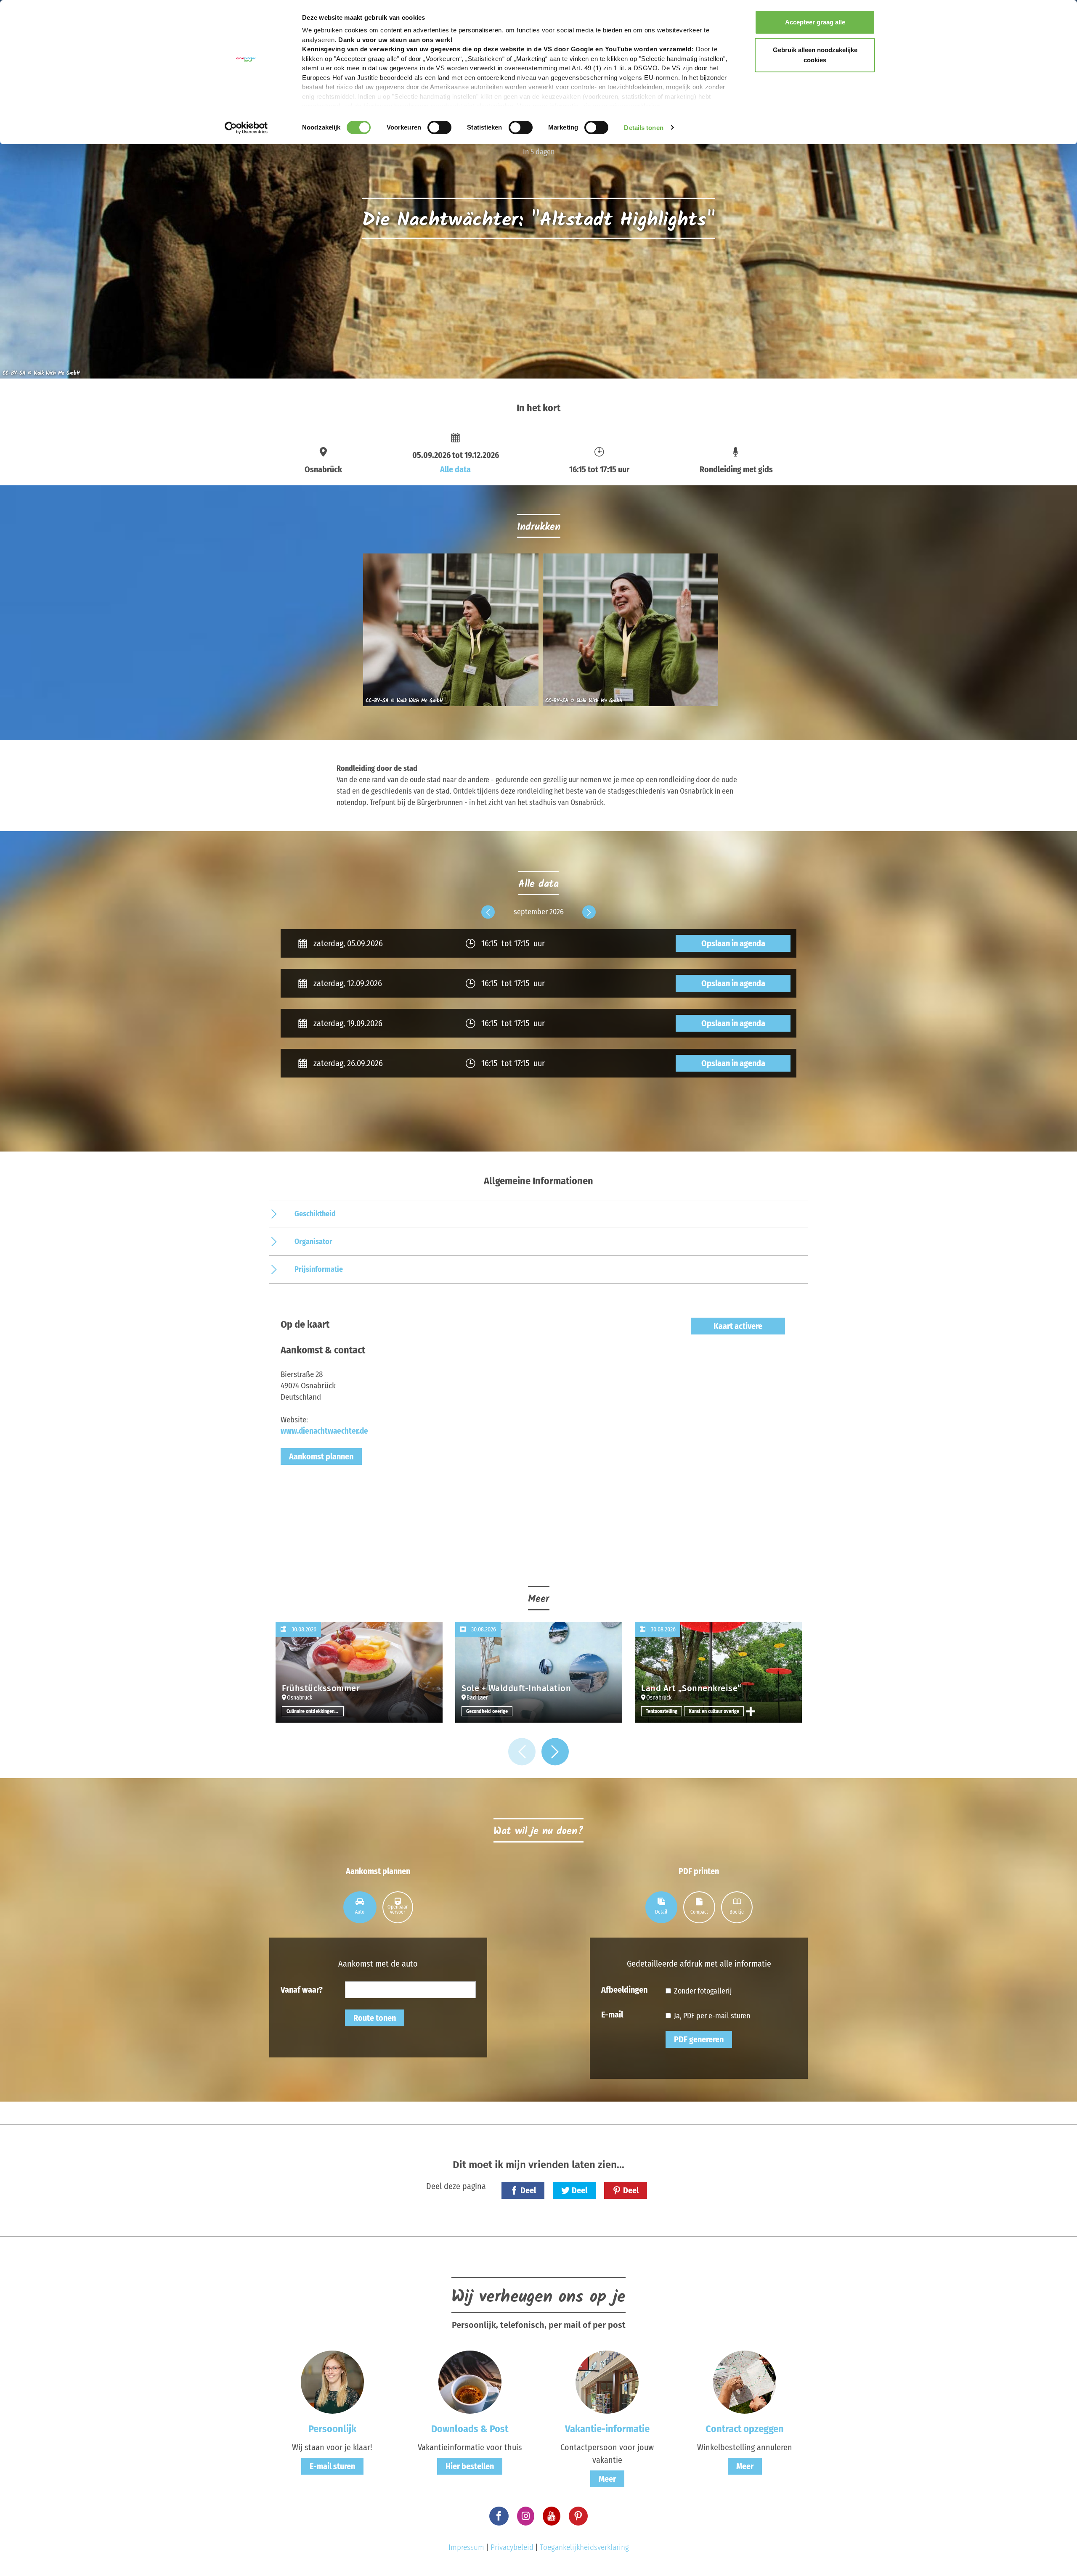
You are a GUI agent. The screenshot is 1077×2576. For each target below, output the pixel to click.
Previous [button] (488, 919)
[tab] (360, 1907)
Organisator (313, 1242)
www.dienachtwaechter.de (324, 1431)
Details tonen (643, 128)
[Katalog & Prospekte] (470, 2381)
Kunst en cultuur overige (714, 1711)
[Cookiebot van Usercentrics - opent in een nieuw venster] (246, 128)
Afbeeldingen (624, 1989)
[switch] (439, 127)
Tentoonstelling (662, 1711)
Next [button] (589, 919)
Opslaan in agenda (733, 943)
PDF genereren (699, 2039)
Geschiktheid (315, 1214)
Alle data (455, 469)
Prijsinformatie (319, 1269)
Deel (528, 2190)
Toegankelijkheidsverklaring (584, 2547)
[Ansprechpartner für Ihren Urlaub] (607, 2381)
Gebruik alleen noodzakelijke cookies (815, 55)
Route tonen (375, 2018)
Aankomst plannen (321, 1456)
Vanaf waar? (302, 1989)
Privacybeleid (512, 2547)
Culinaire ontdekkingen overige (315, 1711)
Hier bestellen (470, 2466)
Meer (607, 2479)
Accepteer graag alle (815, 22)
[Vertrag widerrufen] (745, 2381)
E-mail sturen (332, 2466)
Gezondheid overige (487, 1711)
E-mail (612, 2014)
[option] (449, 633)
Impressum (466, 2547)
